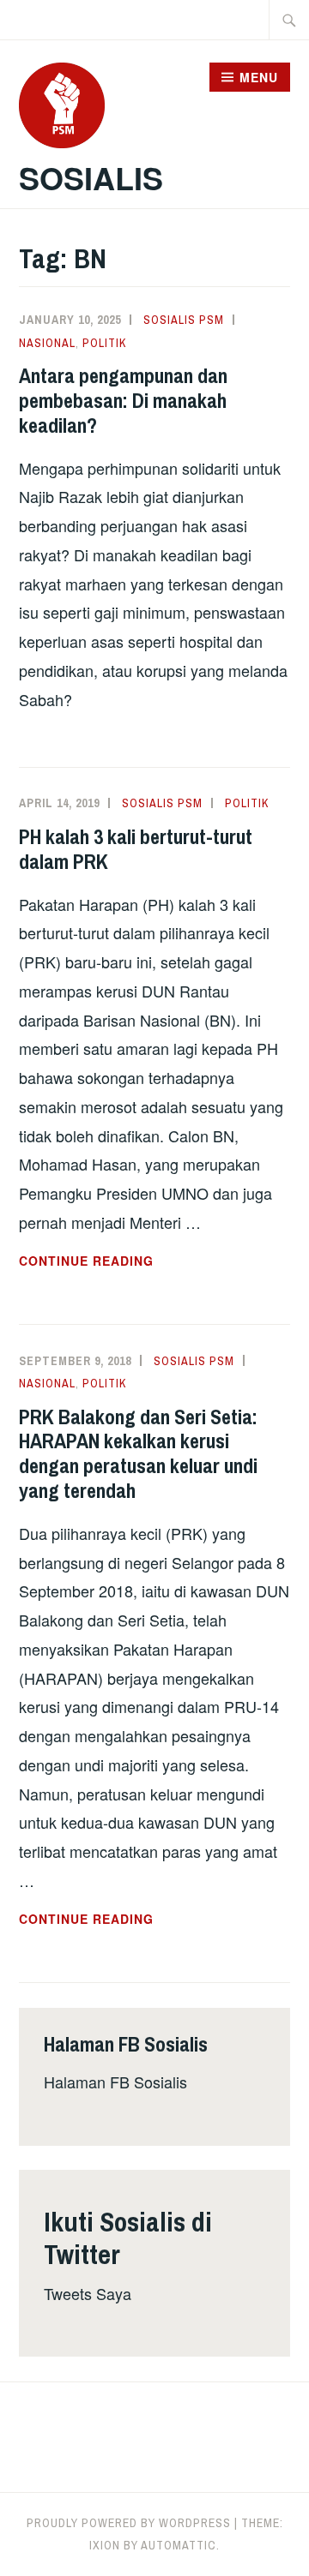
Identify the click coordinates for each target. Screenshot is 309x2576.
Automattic (179, 2545)
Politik (104, 343)
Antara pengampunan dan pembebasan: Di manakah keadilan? (123, 400)
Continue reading (124, 1261)
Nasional (47, 343)
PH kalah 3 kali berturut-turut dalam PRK (136, 849)
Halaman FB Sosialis (115, 2082)
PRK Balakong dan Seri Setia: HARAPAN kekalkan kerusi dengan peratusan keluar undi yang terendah (138, 1453)
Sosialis (91, 177)
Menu (259, 77)
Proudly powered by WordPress (129, 2523)
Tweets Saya (88, 2293)
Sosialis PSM (184, 320)
